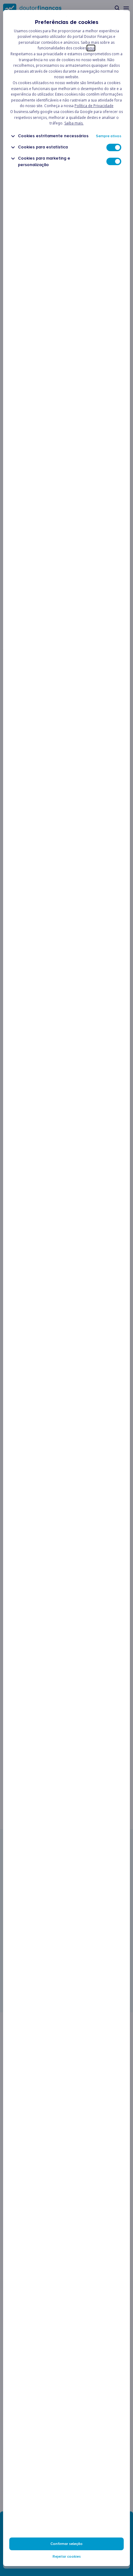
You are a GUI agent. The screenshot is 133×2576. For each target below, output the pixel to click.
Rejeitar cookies (67, 2557)
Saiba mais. (74, 123)
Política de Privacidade (94, 106)
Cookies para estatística (43, 147)
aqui (91, 48)
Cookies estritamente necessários (53, 136)
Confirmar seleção (66, 2544)
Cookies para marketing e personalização (44, 161)
